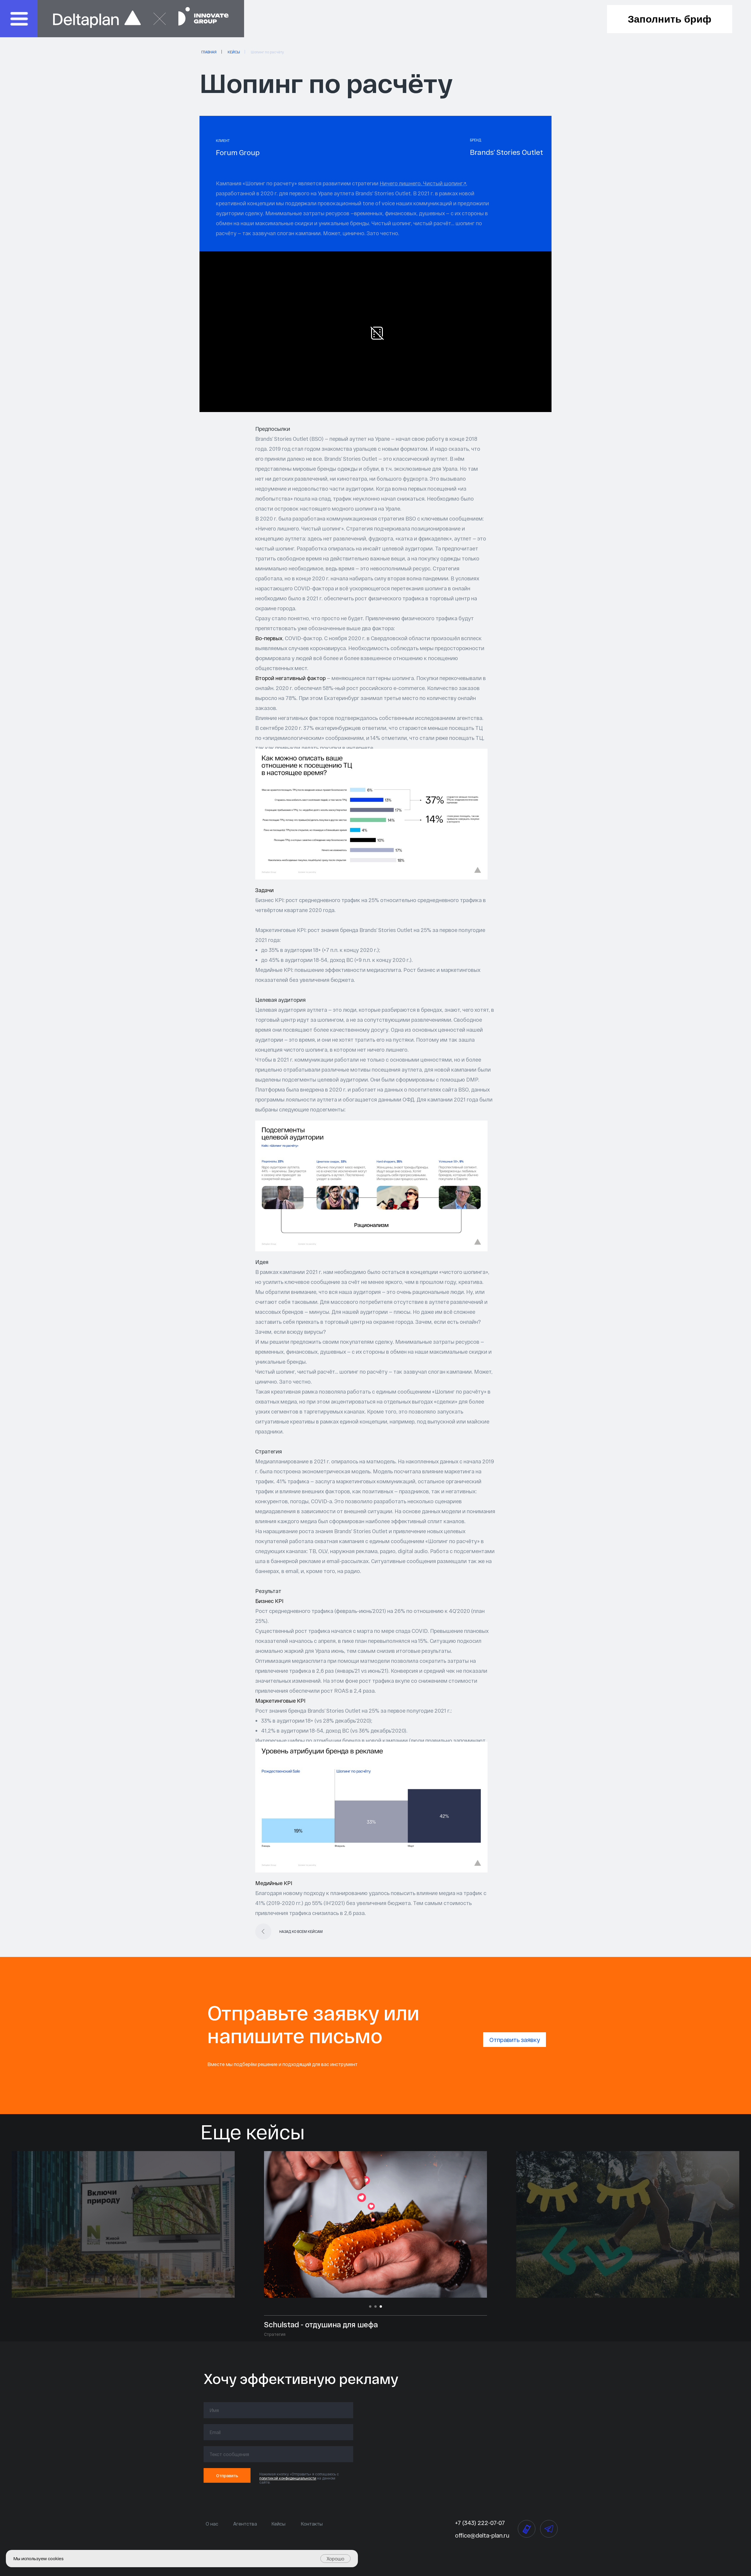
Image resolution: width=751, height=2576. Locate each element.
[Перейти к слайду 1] (370, 2306)
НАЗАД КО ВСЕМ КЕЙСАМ (301, 1931)
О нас (212, 2524)
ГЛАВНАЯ (209, 52)
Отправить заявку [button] (515, 2040)
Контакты (312, 2524)
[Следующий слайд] (502, 2224)
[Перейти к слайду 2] (375, 2306)
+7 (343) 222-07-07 (480, 2523)
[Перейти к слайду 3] (381, 2306)
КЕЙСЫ (234, 52)
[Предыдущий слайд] (249, 2224)
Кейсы (278, 2524)
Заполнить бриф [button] (670, 19)
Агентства (245, 2524)
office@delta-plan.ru (482, 2535)
